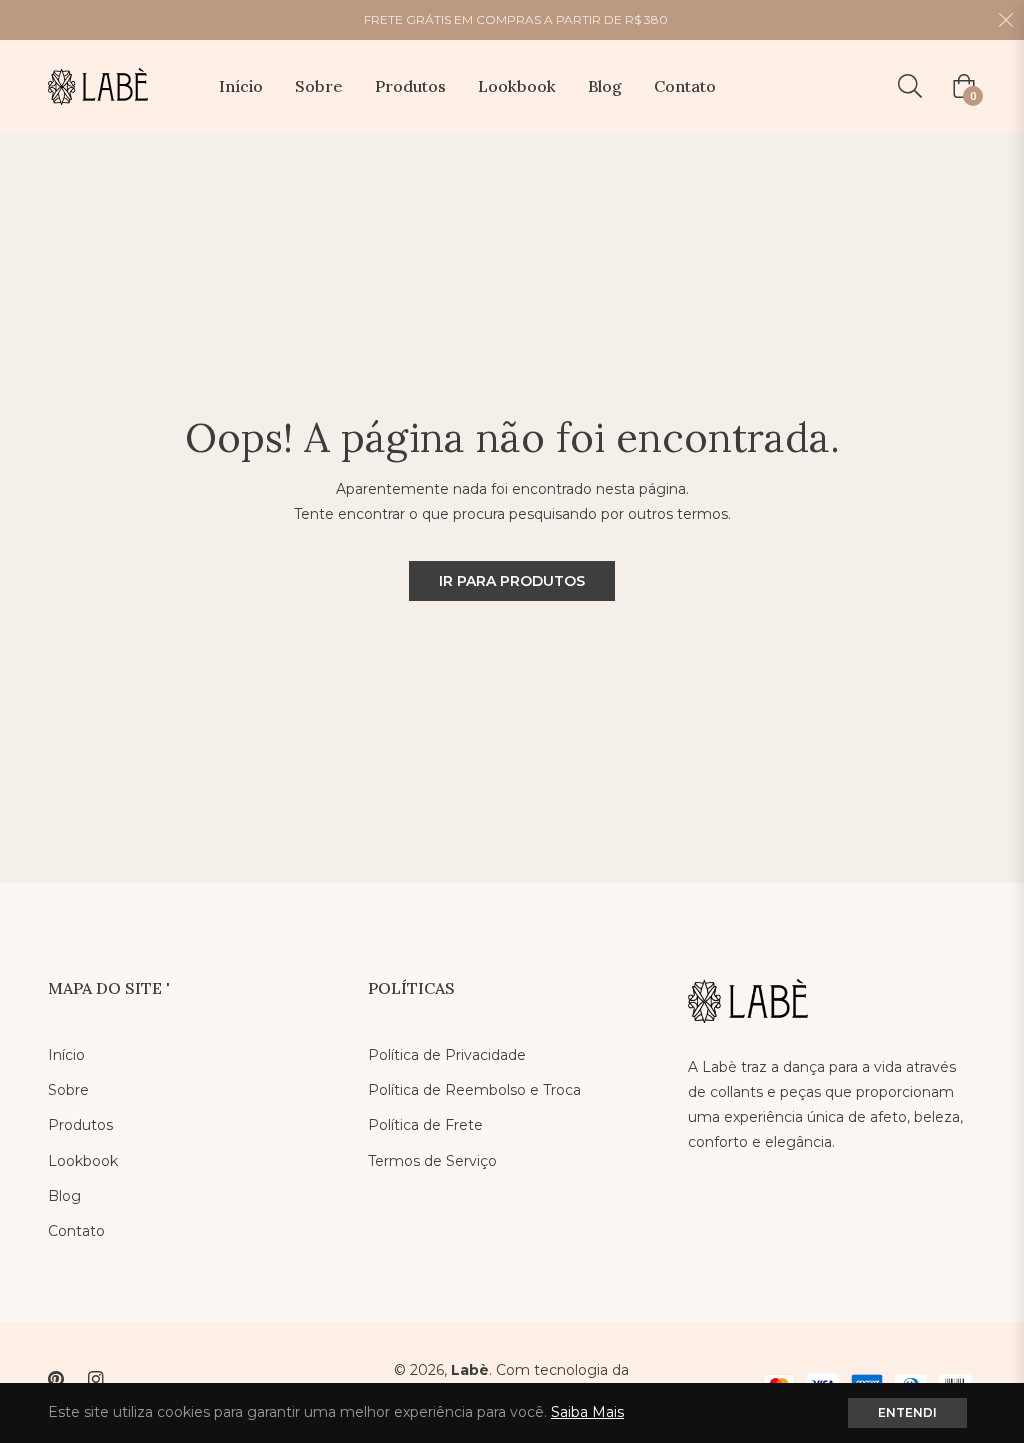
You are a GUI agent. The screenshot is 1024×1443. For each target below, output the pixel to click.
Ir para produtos (512, 581)
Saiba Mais (587, 1412)
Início (66, 1055)
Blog (64, 1196)
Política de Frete (425, 1125)
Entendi (907, 1412)
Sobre (68, 1090)
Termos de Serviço (432, 1161)
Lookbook (83, 1161)
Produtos (80, 1125)
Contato (76, 1231)
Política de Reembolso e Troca (474, 1090)
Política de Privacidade (447, 1055)
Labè (470, 1370)
